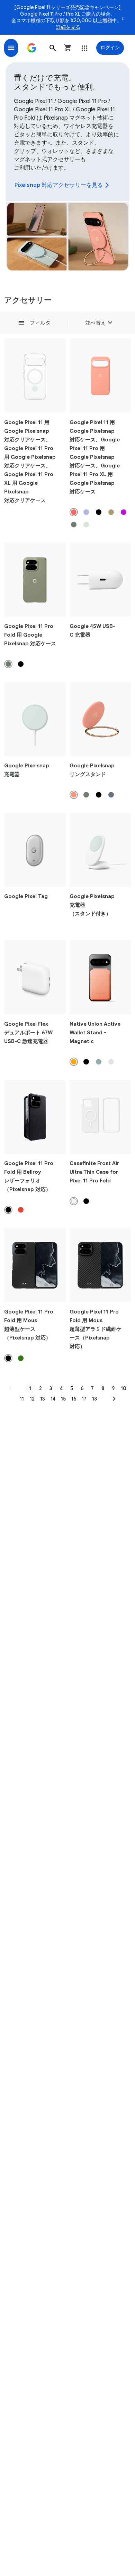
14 (53, 1399)
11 (22, 1399)
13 (43, 1399)
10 (124, 1388)
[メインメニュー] (11, 48)
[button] (53, 48)
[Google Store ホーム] (32, 48)
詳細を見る (68, 27)
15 (63, 1399)
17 (84, 1399)
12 (32, 1399)
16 (74, 1399)
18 (94, 1399)
